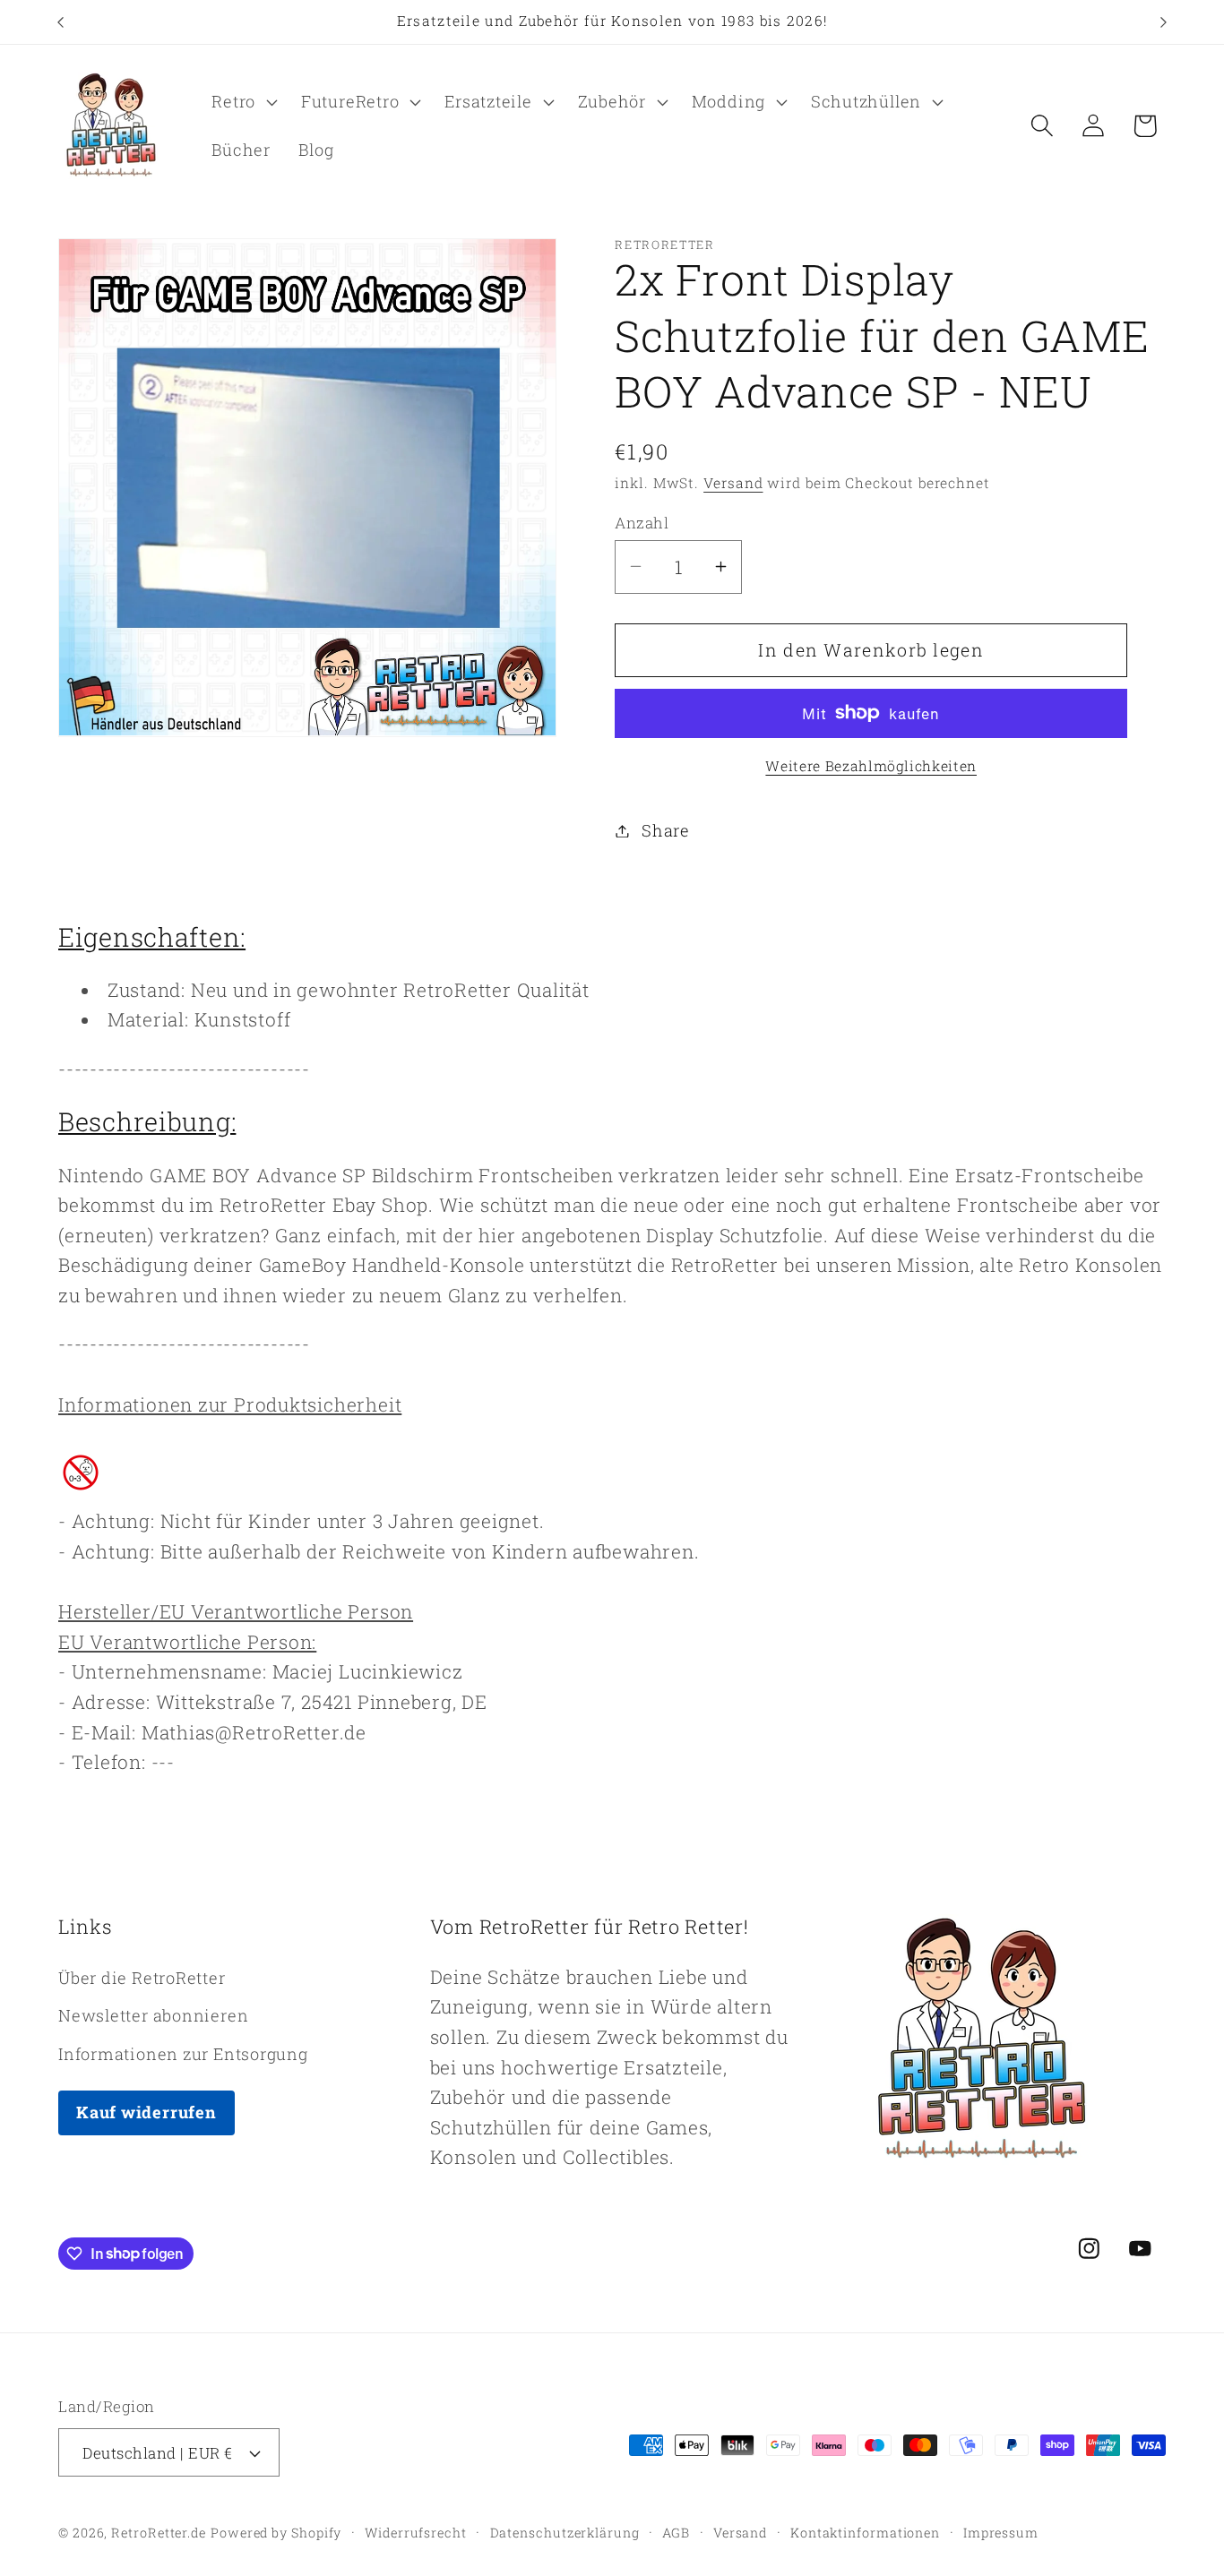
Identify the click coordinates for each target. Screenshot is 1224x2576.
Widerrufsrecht (416, 2533)
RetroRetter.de (159, 2533)
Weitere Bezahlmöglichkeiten (871, 766)
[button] (243, 102)
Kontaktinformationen (865, 2533)
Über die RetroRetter (142, 1978)
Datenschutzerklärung (565, 2533)
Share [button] (666, 830)
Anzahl (642, 522)
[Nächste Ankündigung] (1164, 22)
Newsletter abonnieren (153, 2015)
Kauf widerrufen (147, 2112)
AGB (676, 2533)
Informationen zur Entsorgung (183, 2054)
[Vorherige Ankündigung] (61, 22)
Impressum (1001, 2533)
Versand (733, 483)
